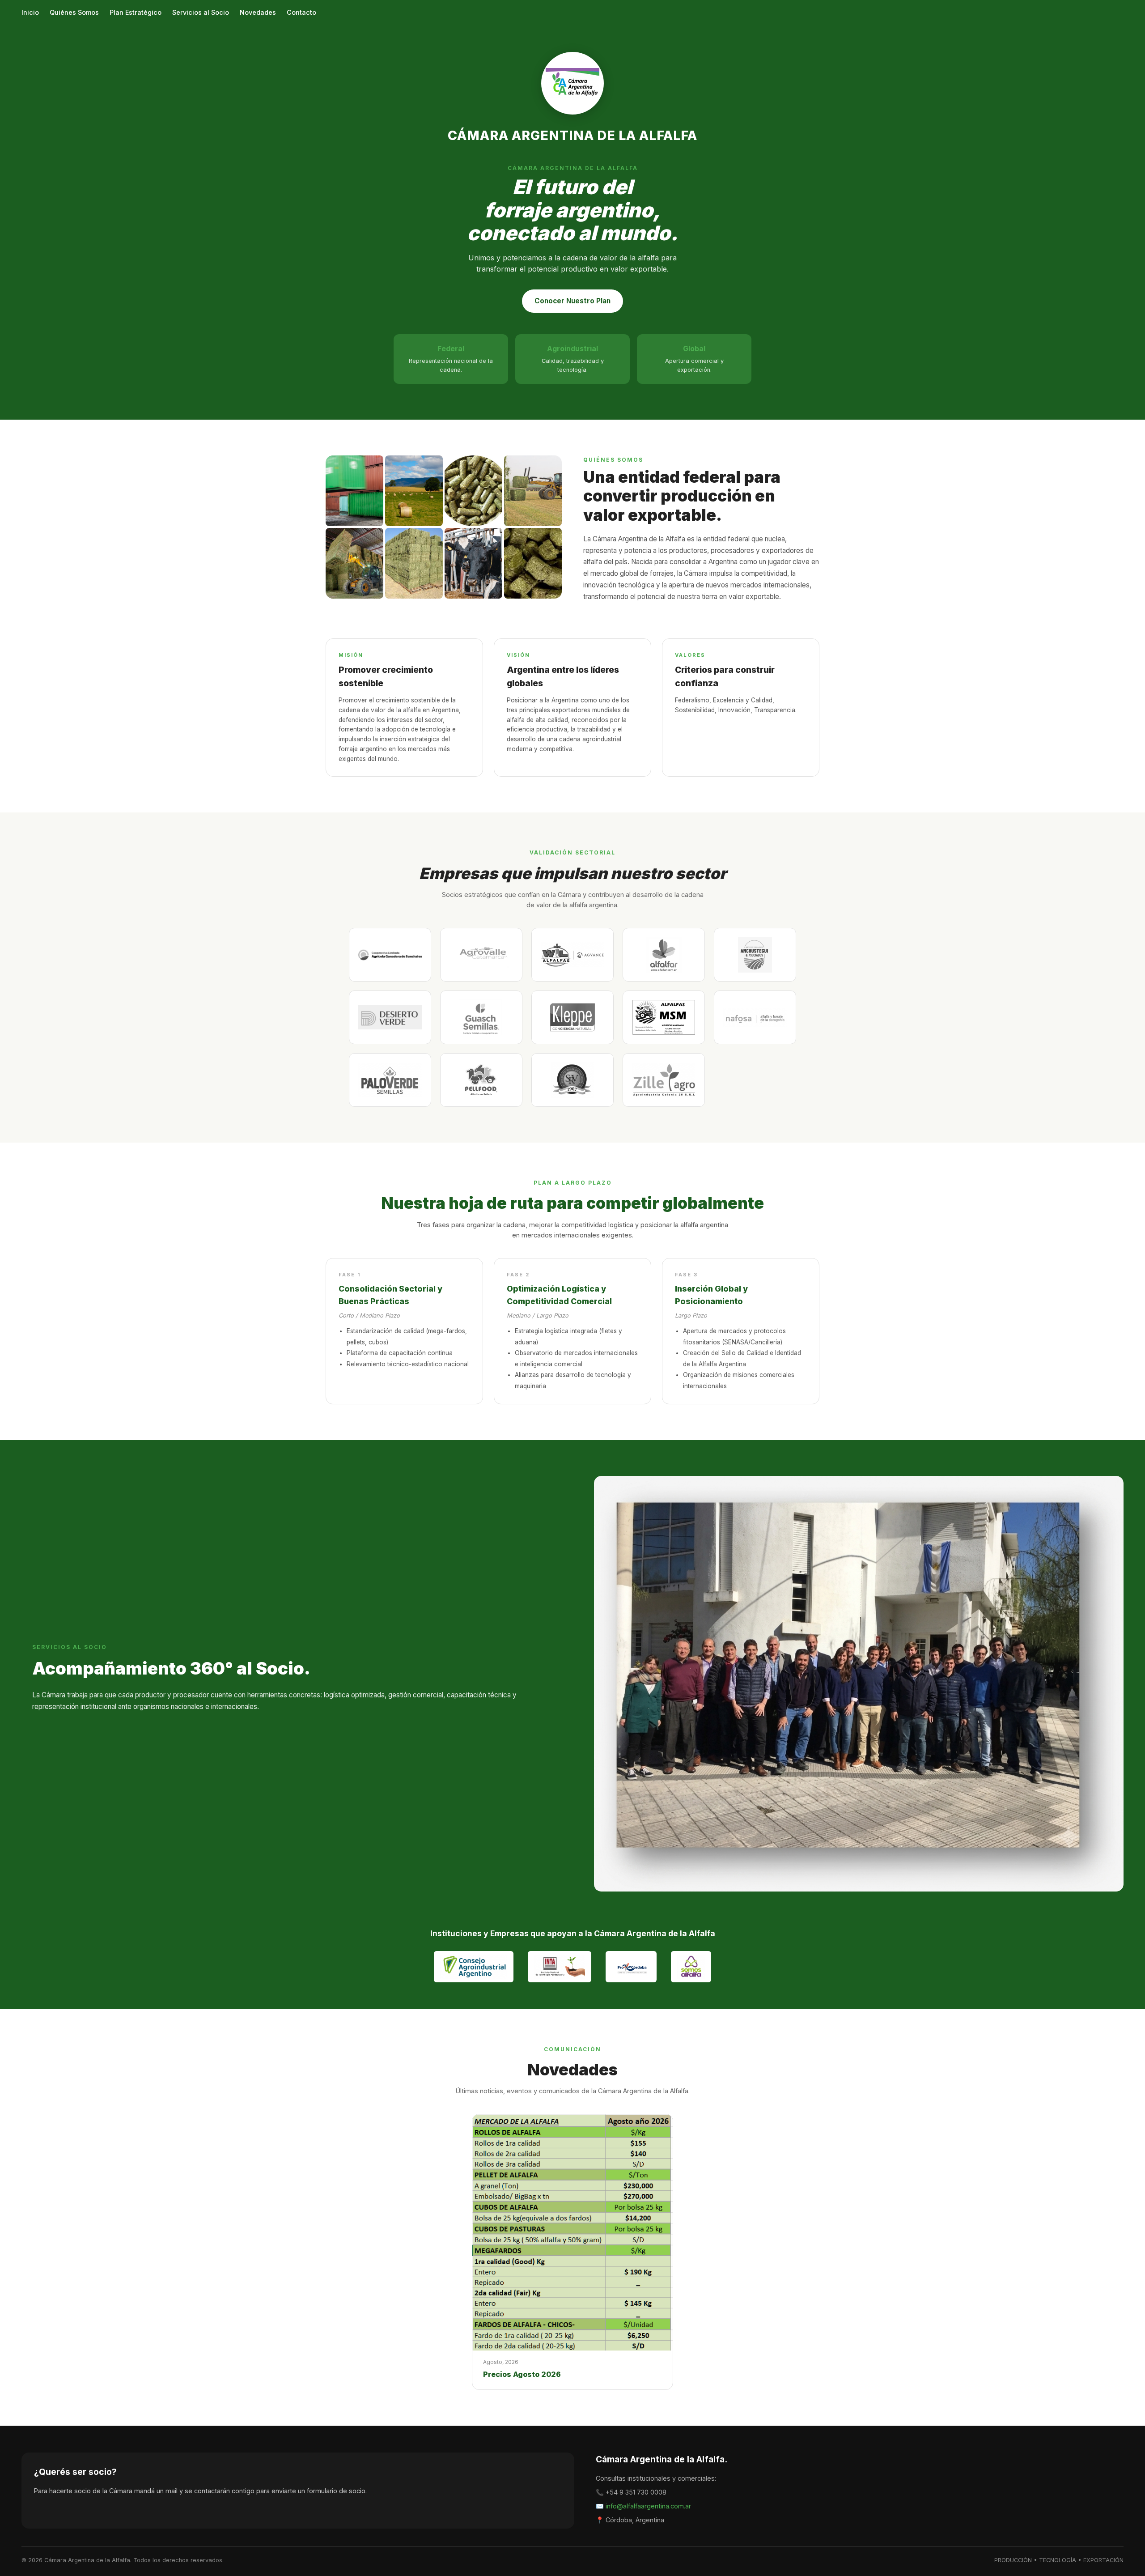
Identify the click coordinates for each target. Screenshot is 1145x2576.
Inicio (30, 12)
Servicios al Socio (201, 12)
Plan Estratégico (136, 12)
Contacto (301, 12)
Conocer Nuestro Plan (572, 301)
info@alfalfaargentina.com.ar (648, 2506)
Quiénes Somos (74, 12)
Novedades (258, 12)
